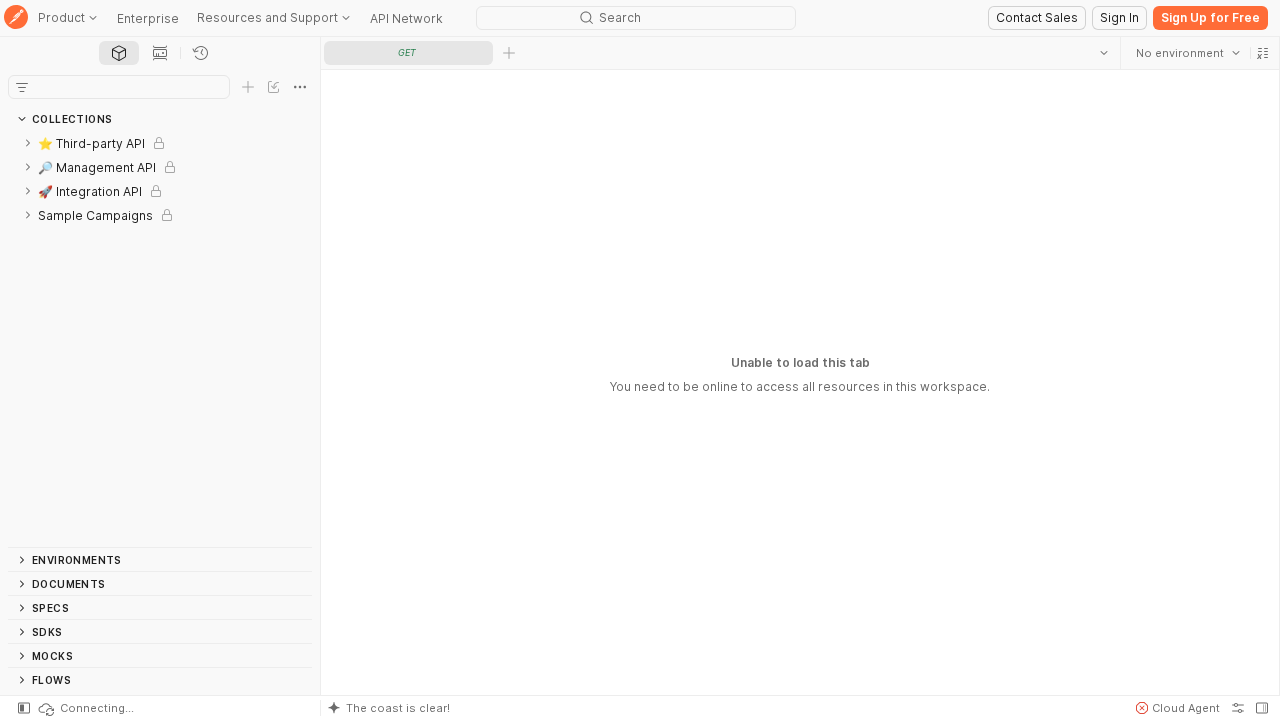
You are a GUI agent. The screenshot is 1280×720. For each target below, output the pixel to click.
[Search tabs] (1103, 53)
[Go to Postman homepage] (16, 18)
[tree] (160, 339)
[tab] (119, 53)
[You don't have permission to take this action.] (509, 53)
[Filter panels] (22, 87)
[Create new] (248, 87)
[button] (1262, 53)
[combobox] (1187, 53)
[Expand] (28, 143)
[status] (85, 708)
